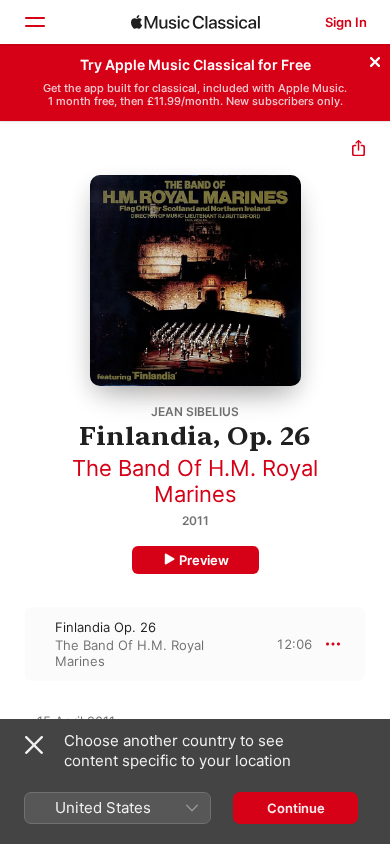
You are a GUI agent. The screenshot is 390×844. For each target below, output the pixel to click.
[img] (195, 22)
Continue (296, 808)
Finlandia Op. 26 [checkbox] (105, 627)
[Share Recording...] (358, 150)
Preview (204, 560)
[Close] (375, 59)
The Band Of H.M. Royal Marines (195, 481)
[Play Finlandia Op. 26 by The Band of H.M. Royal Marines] (13, 644)
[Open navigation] (34, 22)
